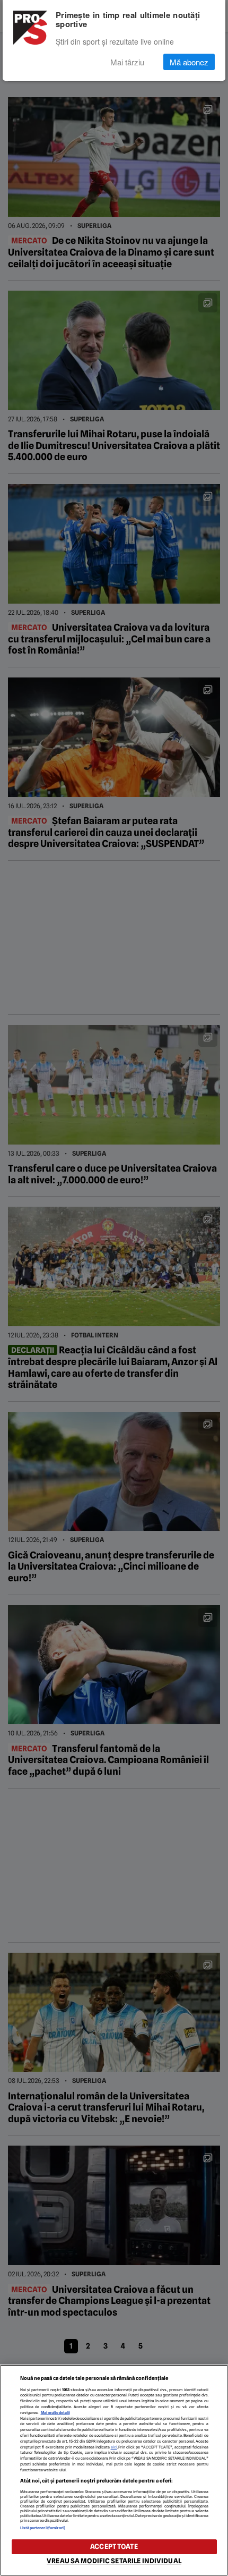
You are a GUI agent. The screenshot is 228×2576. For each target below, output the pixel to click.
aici (114, 2447)
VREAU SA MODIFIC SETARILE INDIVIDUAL (114, 2561)
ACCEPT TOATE (114, 2547)
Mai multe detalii (55, 2413)
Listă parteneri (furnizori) (43, 2528)
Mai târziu (127, 62)
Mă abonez (189, 62)
